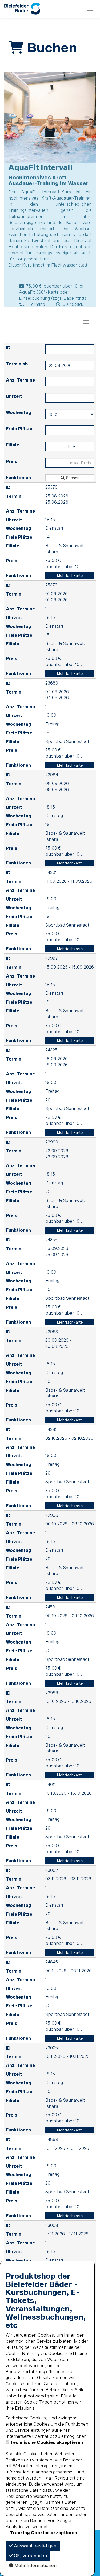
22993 (52, 1331)
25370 (51, 487)
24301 (51, 872)
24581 (51, 1607)
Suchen (72, 478)
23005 (52, 2048)
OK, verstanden (30, 2555)
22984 (52, 774)
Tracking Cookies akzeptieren (44, 2533)
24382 (51, 1429)
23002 (52, 1870)
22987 (52, 958)
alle (69, 446)
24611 (51, 1784)
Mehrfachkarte (70, 575)
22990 (52, 1142)
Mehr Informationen (35, 2565)
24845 (52, 1962)
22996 (52, 1515)
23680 (52, 683)
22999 (52, 1693)
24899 (52, 2139)
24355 (51, 1240)
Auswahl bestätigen (35, 2546)
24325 (51, 1050)
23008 (52, 2225)
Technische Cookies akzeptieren (47, 2442)
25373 (51, 585)
